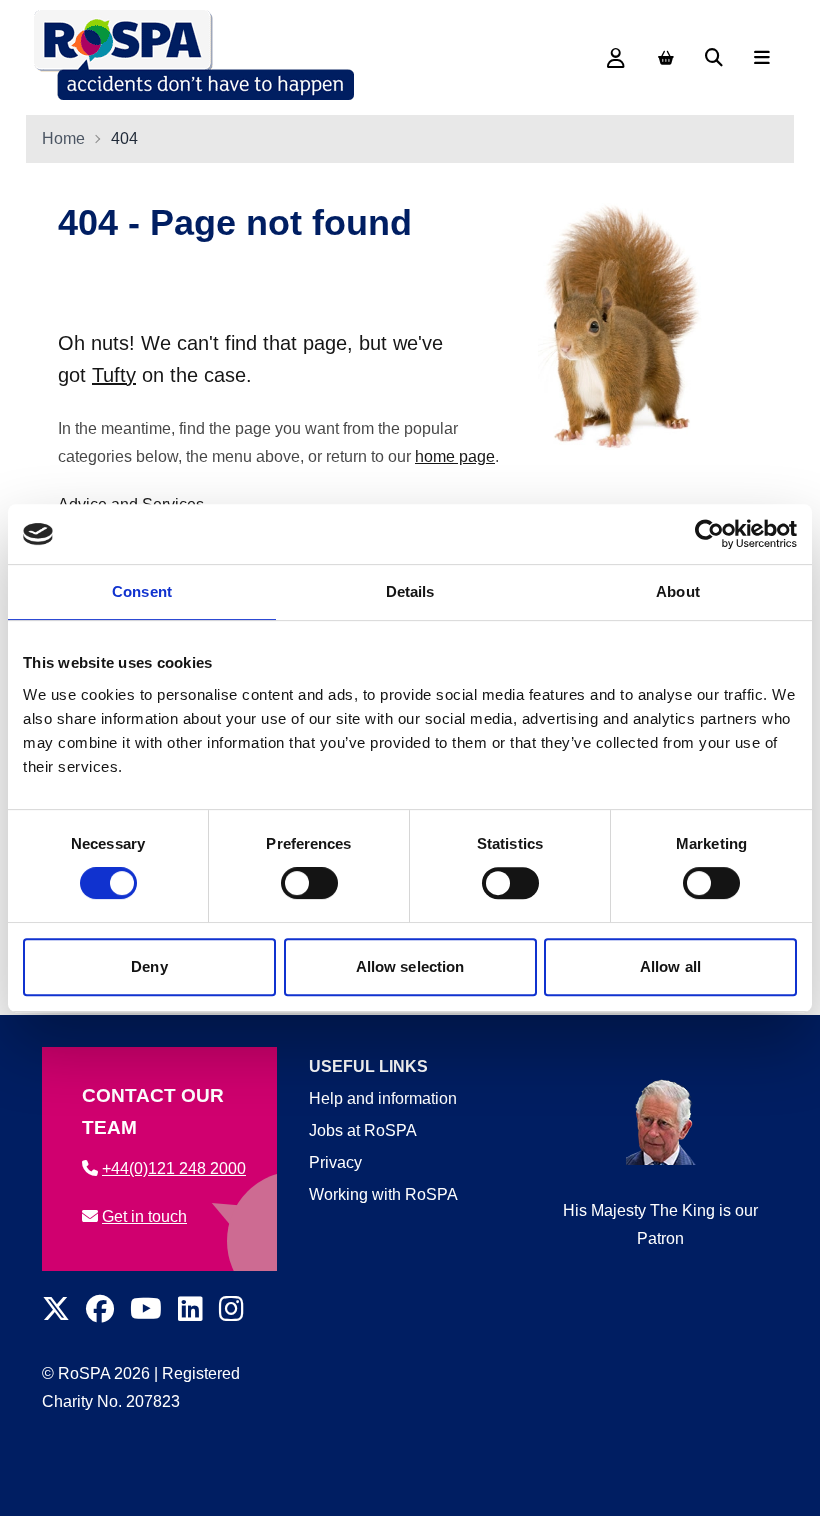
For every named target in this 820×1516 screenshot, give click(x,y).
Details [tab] (410, 591)
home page (455, 456)
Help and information (383, 1098)
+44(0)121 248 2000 (174, 1168)
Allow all (670, 966)
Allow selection (410, 966)
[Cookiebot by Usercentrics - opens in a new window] (709, 534)
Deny (149, 966)
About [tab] (678, 591)
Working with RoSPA (383, 1194)
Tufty (114, 375)
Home (63, 138)
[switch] (309, 883)
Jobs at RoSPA (363, 1130)
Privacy (335, 1162)
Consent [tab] (142, 591)
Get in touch (144, 1216)
